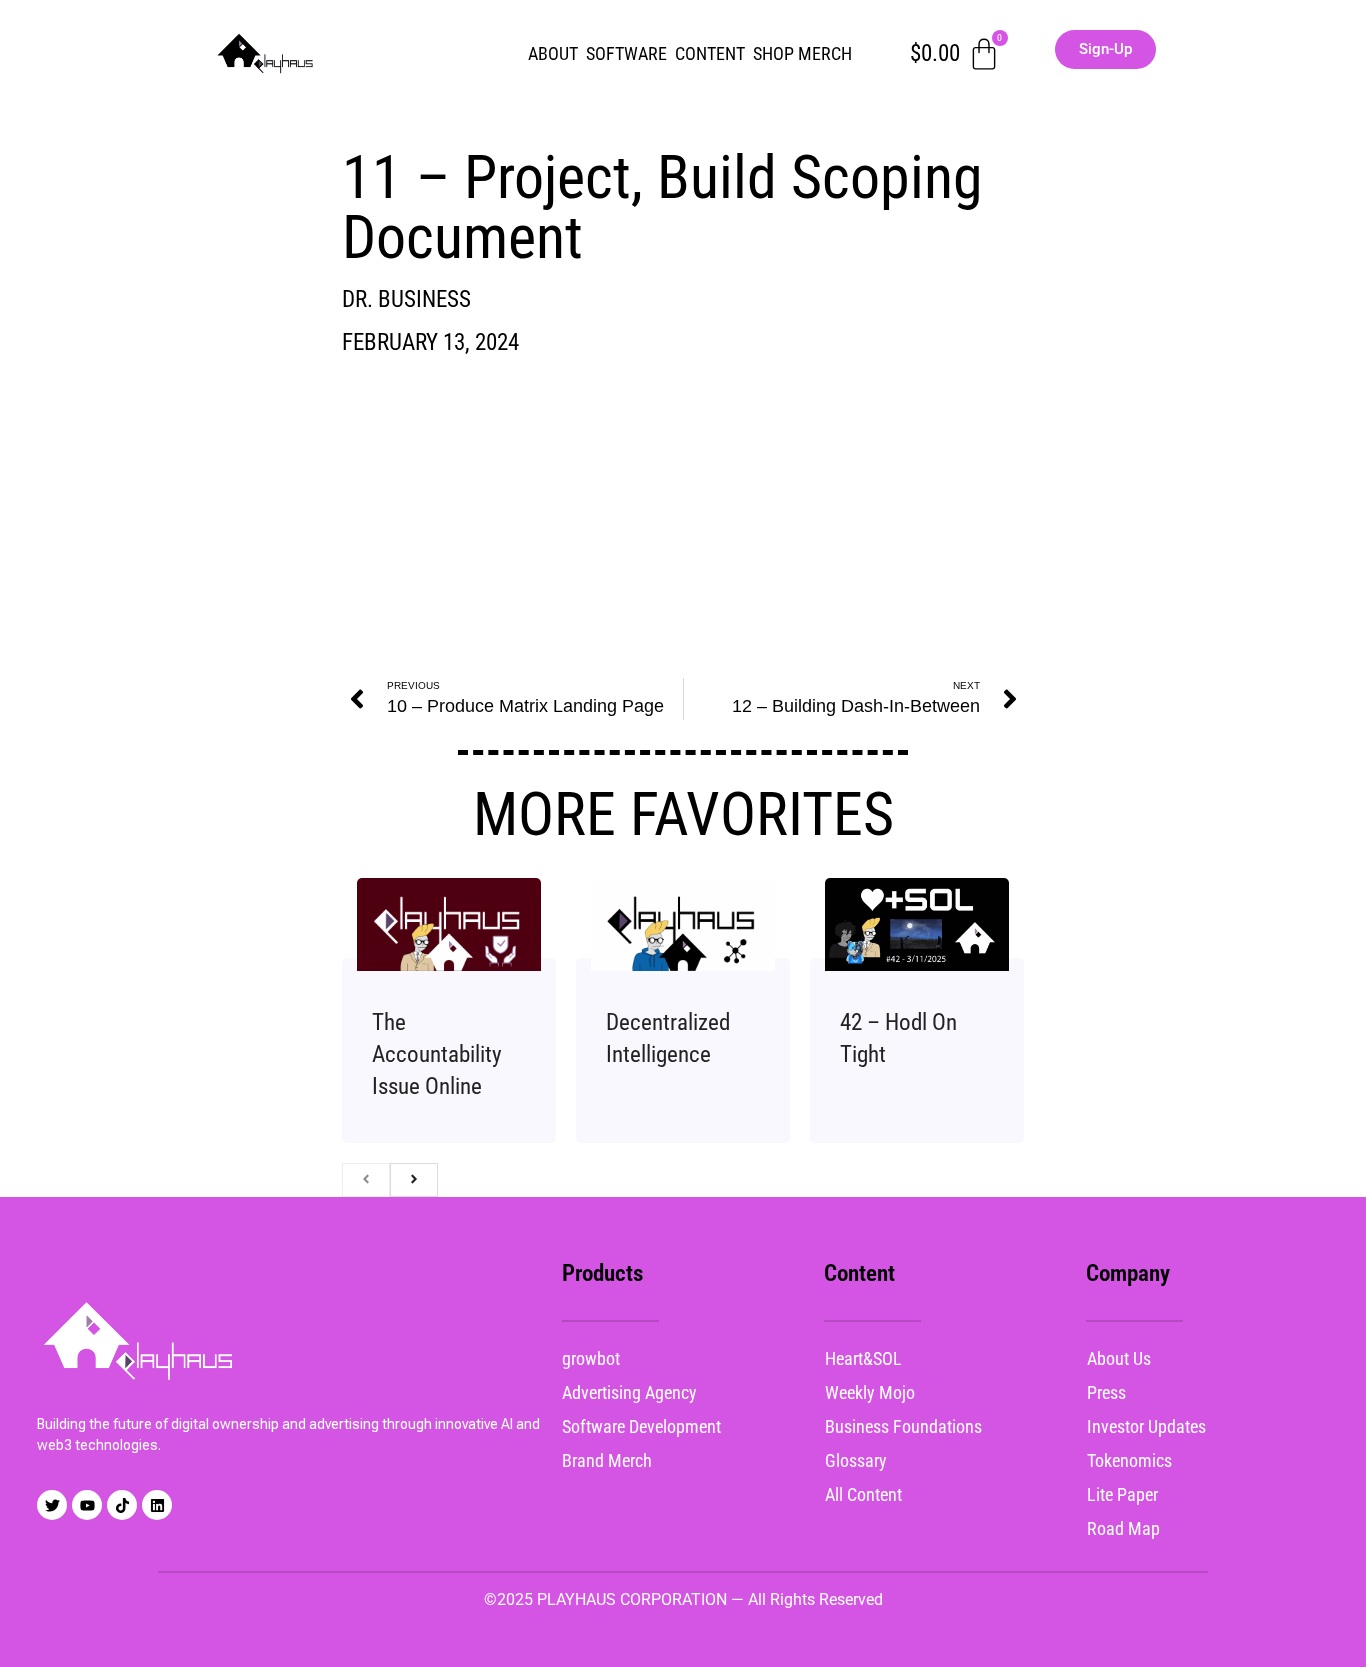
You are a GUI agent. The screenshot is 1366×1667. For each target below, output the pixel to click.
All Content (863, 1494)
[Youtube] (87, 1505)
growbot (591, 1358)
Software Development (641, 1426)
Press (1106, 1392)
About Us (1119, 1358)
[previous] (366, 1180)
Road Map (1123, 1528)
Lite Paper (1122, 1494)
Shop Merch (802, 53)
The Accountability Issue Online (437, 1054)
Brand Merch (607, 1460)
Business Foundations (903, 1426)
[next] (414, 1180)
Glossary (856, 1460)
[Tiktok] (122, 1505)
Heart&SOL (863, 1358)
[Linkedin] (157, 1505)
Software (626, 53)
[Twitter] (52, 1505)
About (553, 53)
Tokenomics (1129, 1460)
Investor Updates (1146, 1426)
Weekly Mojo (870, 1392)
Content (710, 53)
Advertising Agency (629, 1392)
